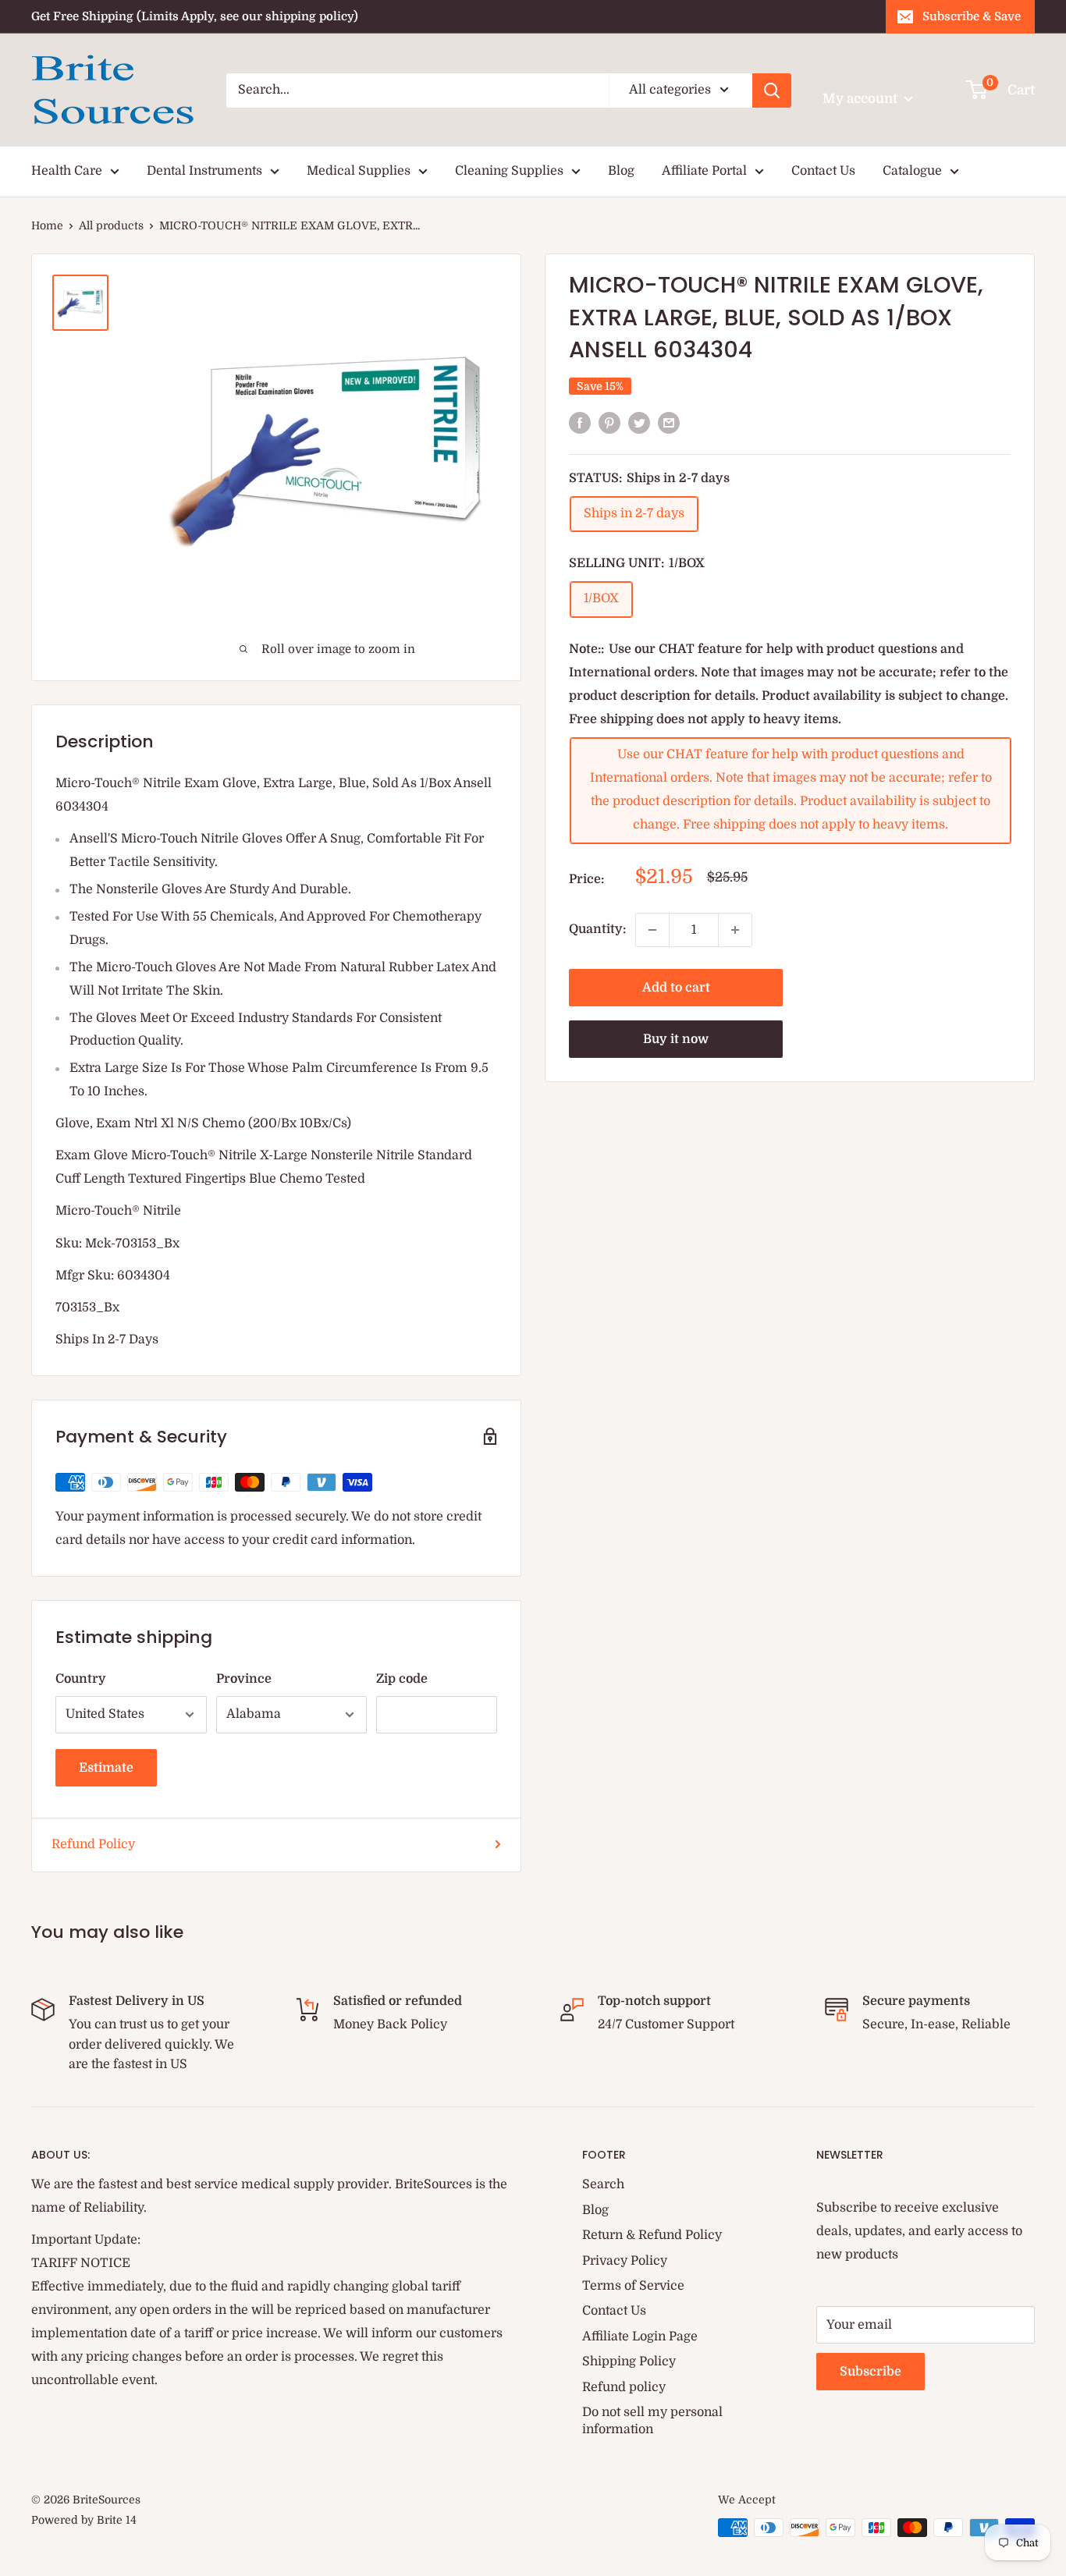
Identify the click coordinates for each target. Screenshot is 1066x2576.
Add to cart (676, 988)
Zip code (402, 1679)
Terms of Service (633, 2286)
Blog (621, 171)
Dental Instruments (204, 171)
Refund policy (624, 2387)
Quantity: (597, 929)
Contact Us (823, 171)
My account (862, 99)
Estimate (106, 1768)
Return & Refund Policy (652, 2235)
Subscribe (871, 2372)
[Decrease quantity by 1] (652, 930)
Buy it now (676, 1039)
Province (244, 1679)
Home (47, 225)
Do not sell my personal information (652, 2421)
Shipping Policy (629, 2361)
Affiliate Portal (704, 171)
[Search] (772, 90)
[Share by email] (669, 424)
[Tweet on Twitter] (639, 424)
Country (81, 1679)
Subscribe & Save (972, 16)
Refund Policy (93, 1844)
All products (111, 225)
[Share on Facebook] (580, 424)
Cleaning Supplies (509, 171)
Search (603, 2184)
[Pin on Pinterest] (609, 424)
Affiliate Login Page (640, 2336)
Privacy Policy (625, 2261)
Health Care (67, 171)
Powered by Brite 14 (84, 2520)
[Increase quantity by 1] (735, 930)
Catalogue (912, 171)
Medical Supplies (359, 171)
